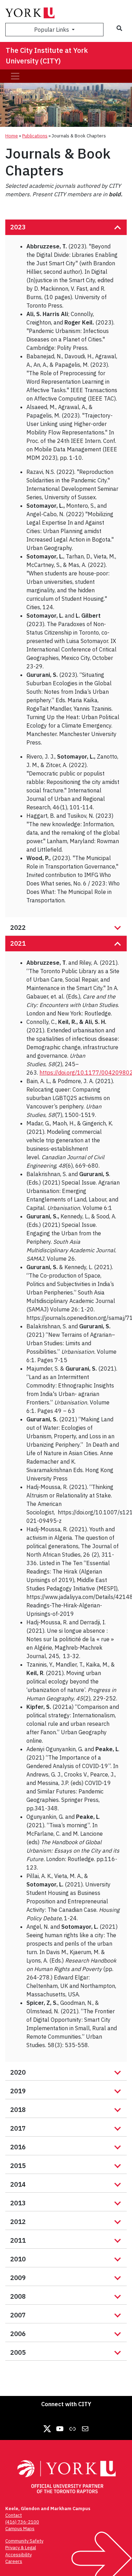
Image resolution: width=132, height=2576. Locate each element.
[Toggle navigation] (15, 76)
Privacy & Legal (21, 2548)
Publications (35, 136)
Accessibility (18, 2555)
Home (12, 136)
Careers (14, 2561)
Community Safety (24, 2541)
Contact (14, 2515)
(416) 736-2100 (22, 2522)
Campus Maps (20, 2529)
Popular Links (52, 30)
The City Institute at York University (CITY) (47, 55)
